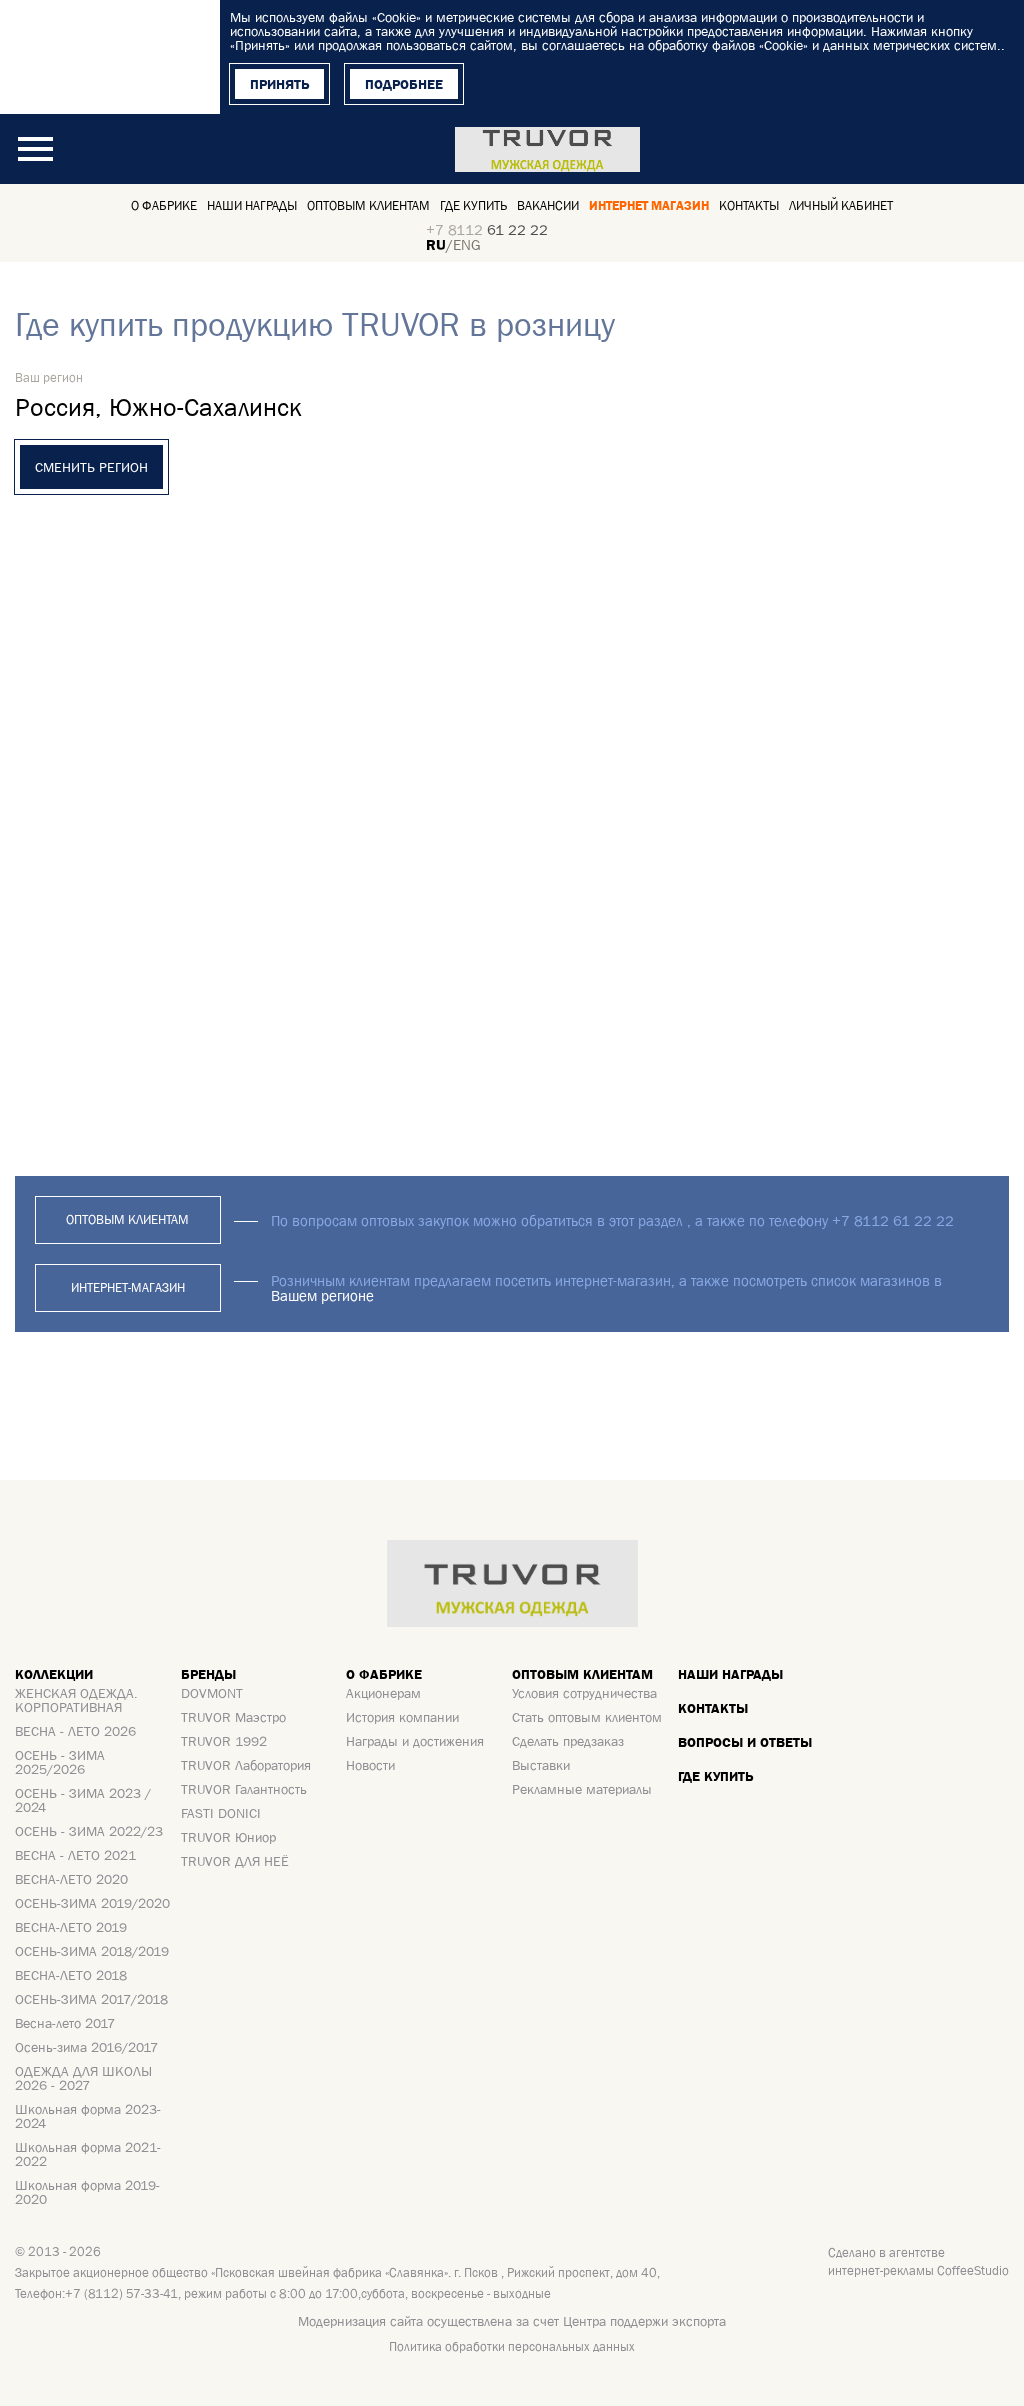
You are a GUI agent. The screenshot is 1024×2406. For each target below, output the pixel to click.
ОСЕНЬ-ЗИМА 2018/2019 (92, 1951)
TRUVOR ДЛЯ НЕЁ (235, 1861)
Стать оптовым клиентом (587, 1717)
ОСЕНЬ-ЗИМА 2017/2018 (91, 1999)
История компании (402, 1717)
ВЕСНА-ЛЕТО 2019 (71, 1927)
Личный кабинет (841, 205)
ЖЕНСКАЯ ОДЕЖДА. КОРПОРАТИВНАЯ (76, 1700)
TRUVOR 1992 (224, 1741)
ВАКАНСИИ (548, 205)
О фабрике (164, 205)
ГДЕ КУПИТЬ (715, 1776)
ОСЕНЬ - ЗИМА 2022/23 (89, 1831)
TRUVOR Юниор (228, 1837)
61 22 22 (487, 229)
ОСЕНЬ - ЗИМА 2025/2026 (60, 1762)
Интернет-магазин (128, 1287)
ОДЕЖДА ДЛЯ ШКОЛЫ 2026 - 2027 (83, 2078)
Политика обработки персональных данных (512, 2346)
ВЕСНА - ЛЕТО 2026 (75, 1731)
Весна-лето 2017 (65, 2023)
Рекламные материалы (582, 1789)
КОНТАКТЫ (749, 205)
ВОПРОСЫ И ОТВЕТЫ (745, 1742)
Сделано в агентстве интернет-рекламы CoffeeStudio (918, 2261)
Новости (370, 1765)
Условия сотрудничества (584, 1693)
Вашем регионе (322, 1295)
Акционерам (383, 1693)
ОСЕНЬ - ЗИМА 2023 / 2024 (83, 1800)
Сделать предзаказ (568, 1741)
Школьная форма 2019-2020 (87, 2192)
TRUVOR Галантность (244, 1789)
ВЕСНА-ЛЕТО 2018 (71, 1975)
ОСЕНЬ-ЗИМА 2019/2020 (92, 1903)
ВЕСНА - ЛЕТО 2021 (75, 1855)
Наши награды (252, 205)
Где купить (473, 205)
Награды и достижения (415, 1741)
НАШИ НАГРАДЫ (730, 1674)
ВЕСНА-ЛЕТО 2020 (71, 1879)
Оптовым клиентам (368, 205)
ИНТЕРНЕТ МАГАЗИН (649, 205)
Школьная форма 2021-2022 (88, 2154)
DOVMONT (212, 1693)
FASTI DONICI (221, 1813)
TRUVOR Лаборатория (246, 1765)
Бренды (208, 1674)
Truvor (547, 149)
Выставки (541, 1765)
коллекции (54, 1674)
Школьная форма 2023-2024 (88, 2116)
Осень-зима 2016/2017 (86, 2047)
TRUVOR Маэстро (233, 1717)
